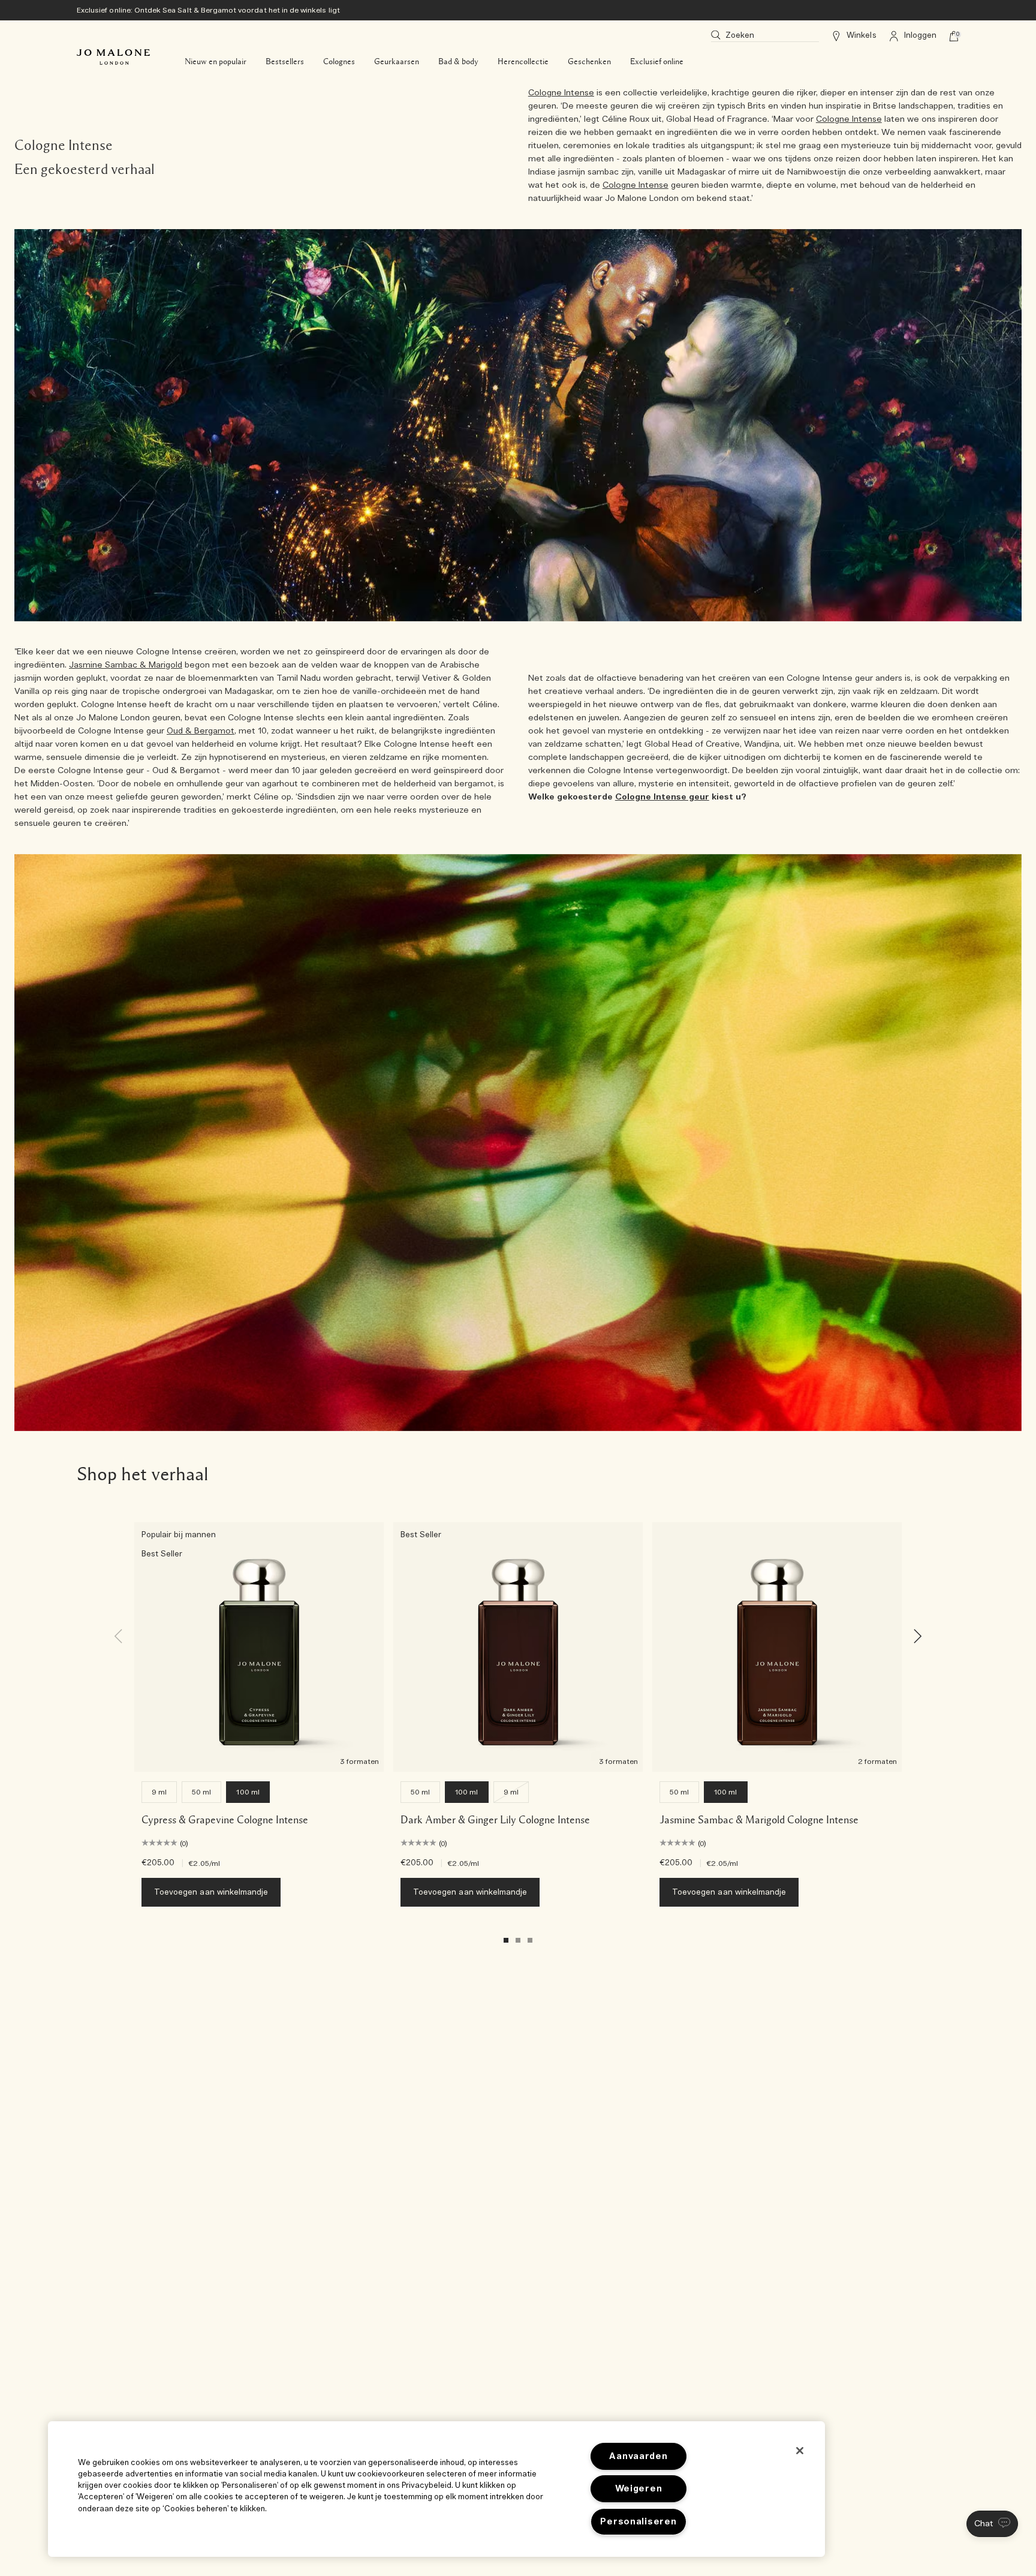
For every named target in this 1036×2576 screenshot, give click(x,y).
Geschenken (589, 62)
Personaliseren (638, 2522)
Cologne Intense (561, 93)
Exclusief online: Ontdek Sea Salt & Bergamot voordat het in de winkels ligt (208, 10)
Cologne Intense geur (662, 797)
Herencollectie (523, 62)
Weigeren (639, 2489)
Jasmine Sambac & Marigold (126, 665)
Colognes (339, 62)
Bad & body (458, 62)
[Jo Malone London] (113, 57)
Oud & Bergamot (201, 731)
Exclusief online (657, 62)
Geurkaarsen (397, 62)
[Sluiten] (800, 2451)
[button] (992, 2524)
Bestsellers (285, 62)
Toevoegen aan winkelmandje (211, 1893)
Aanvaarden (638, 2456)
